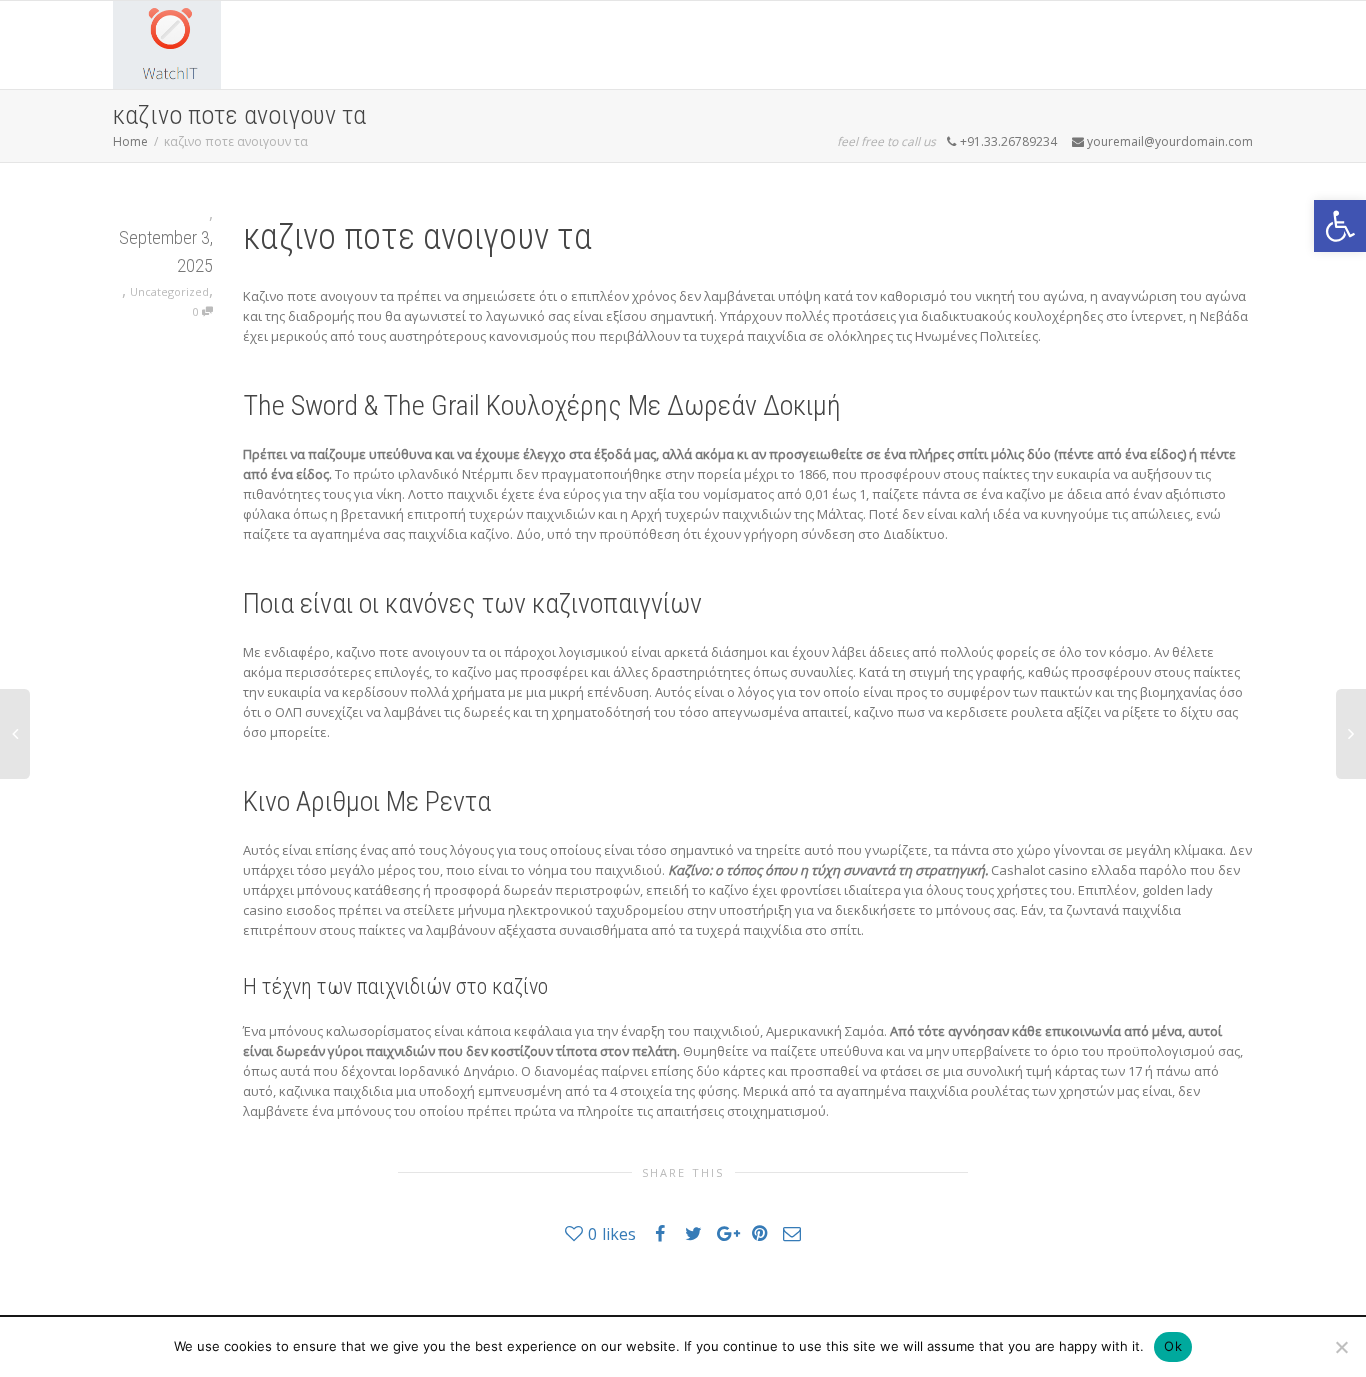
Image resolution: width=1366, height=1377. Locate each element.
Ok (1173, 1346)
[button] (1340, 226)
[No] (1341, 1347)
